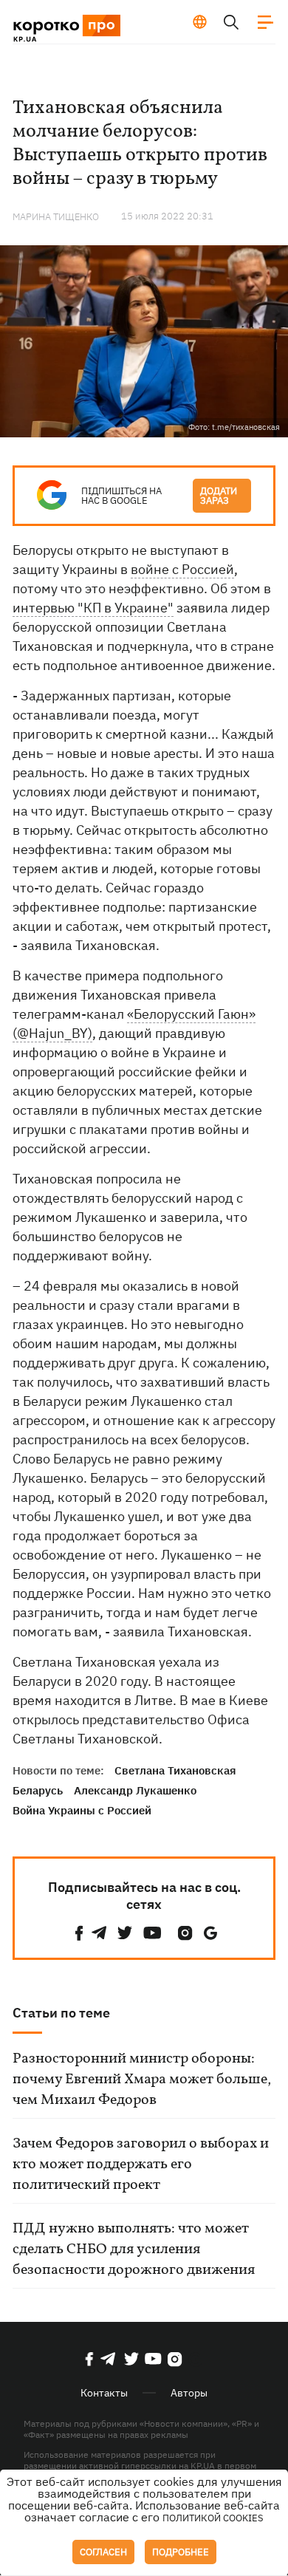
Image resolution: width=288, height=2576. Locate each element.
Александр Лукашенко (135, 1790)
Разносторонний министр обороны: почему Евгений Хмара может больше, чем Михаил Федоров (142, 2080)
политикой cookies (213, 2518)
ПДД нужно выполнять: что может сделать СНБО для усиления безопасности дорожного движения (134, 2249)
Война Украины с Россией (82, 1810)
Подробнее (181, 2552)
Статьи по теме (61, 2013)
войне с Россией (182, 569)
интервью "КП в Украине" (93, 608)
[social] (79, 1933)
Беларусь (38, 1790)
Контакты (104, 2393)
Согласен (103, 2552)
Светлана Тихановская (175, 1770)
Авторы (189, 2393)
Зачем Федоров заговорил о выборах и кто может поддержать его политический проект (141, 2165)
